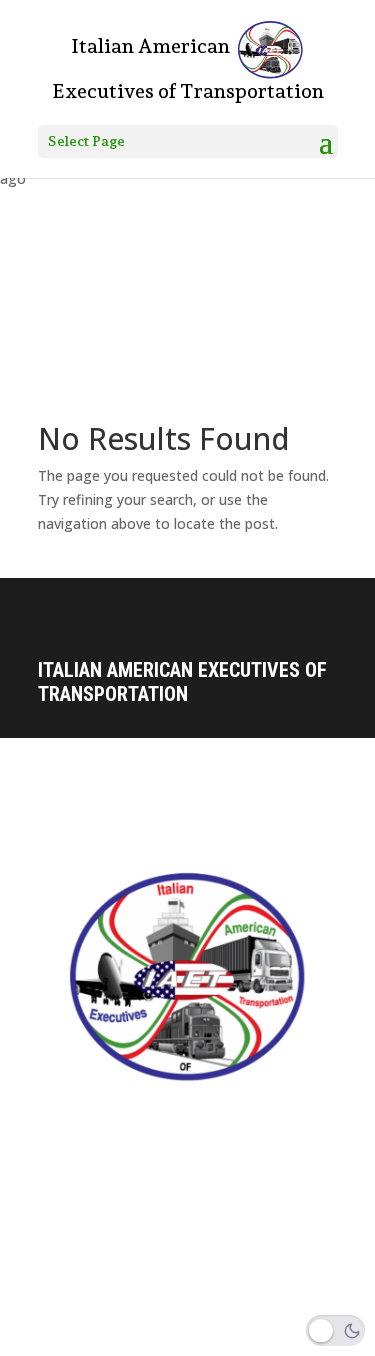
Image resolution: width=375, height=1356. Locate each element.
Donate (61, 1211)
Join (53, 1281)
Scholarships (82, 1246)
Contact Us (73, 1140)
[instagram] (96, 1340)
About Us (67, 1176)
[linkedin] (138, 1340)
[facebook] (54, 1340)
